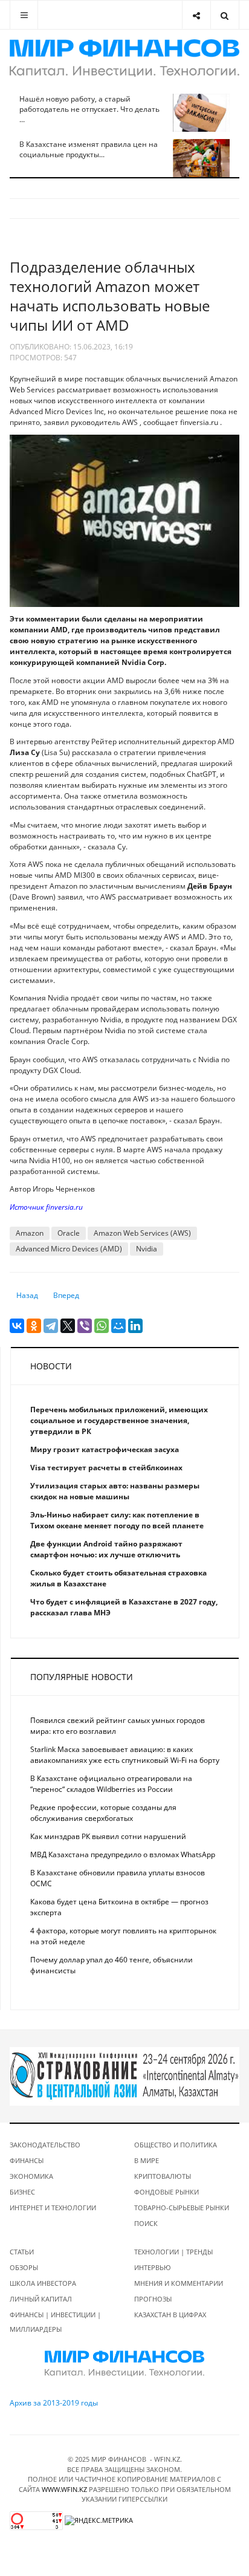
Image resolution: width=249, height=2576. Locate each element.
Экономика (31, 2176)
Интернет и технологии (53, 2208)
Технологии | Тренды (173, 2252)
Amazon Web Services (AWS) (142, 1233)
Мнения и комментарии (179, 2283)
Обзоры (24, 2267)
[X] (68, 1326)
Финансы (27, 2160)
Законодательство (45, 2145)
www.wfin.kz (64, 2489)
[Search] (225, 15)
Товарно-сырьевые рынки (182, 2208)
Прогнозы (153, 2299)
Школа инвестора (43, 2283)
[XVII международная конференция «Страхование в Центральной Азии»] (124, 2076)
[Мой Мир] (118, 1326)
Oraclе (69, 1233)
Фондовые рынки (167, 2192)
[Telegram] (51, 1326)
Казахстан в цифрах (170, 2315)
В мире (147, 2160)
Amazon (30, 1233)
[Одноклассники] (34, 1326)
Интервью (153, 2267)
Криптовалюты (163, 2176)
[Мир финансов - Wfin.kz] (124, 58)
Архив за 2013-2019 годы (54, 2403)
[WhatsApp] (102, 1326)
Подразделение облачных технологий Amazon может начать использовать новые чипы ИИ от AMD (110, 296)
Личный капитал (41, 2299)
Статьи (22, 2252)
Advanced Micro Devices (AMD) (69, 1249)
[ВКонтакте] (17, 1326)
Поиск (146, 2223)
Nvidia (147, 1249)
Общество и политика (176, 2145)
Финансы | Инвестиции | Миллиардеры (55, 2322)
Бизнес (22, 2192)
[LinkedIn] (135, 1326)
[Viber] (85, 1326)
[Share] (196, 15)
